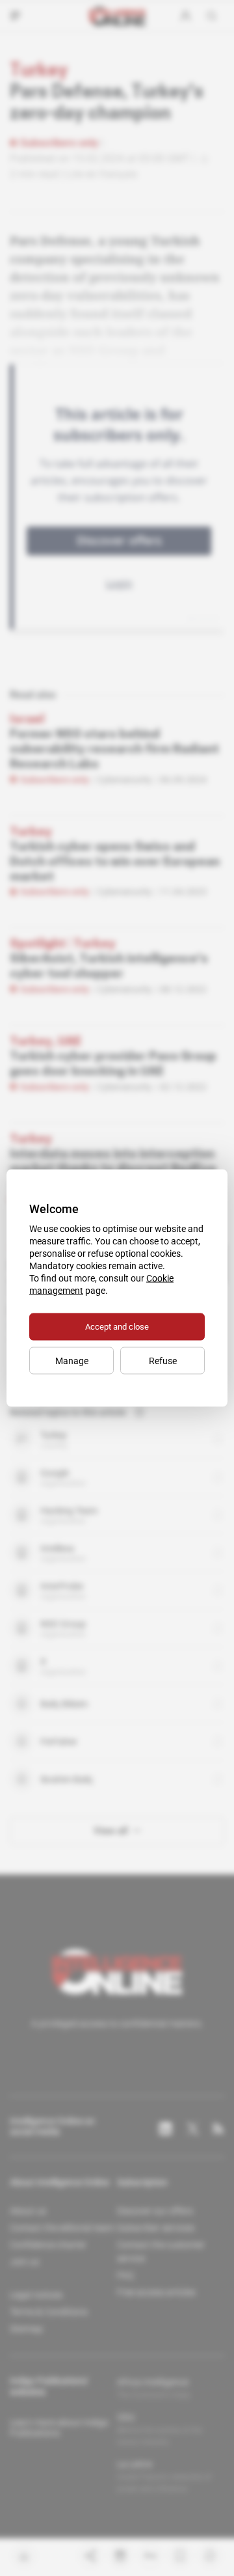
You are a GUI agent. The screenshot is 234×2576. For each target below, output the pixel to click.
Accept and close (117, 1327)
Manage (72, 1361)
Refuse (163, 1361)
